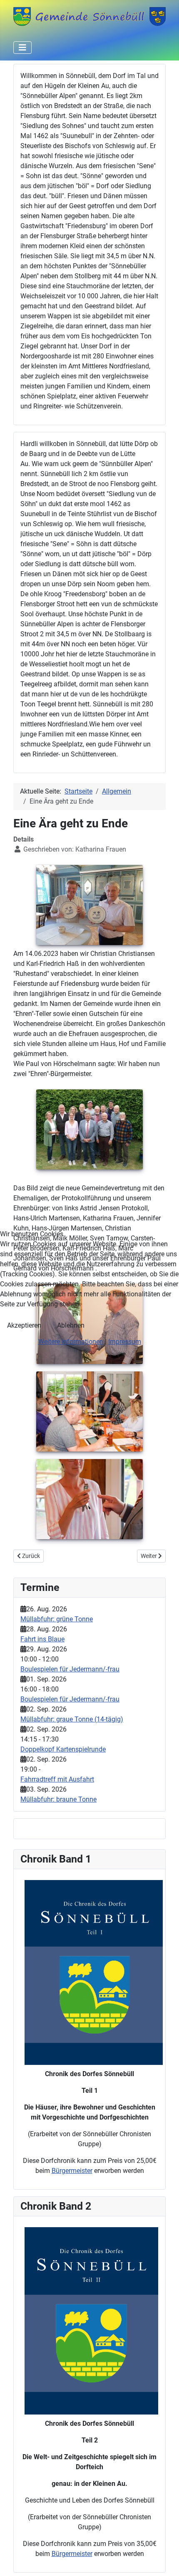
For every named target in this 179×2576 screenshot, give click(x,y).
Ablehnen (71, 1325)
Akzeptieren (24, 1325)
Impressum (125, 1342)
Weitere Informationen (71, 1342)
